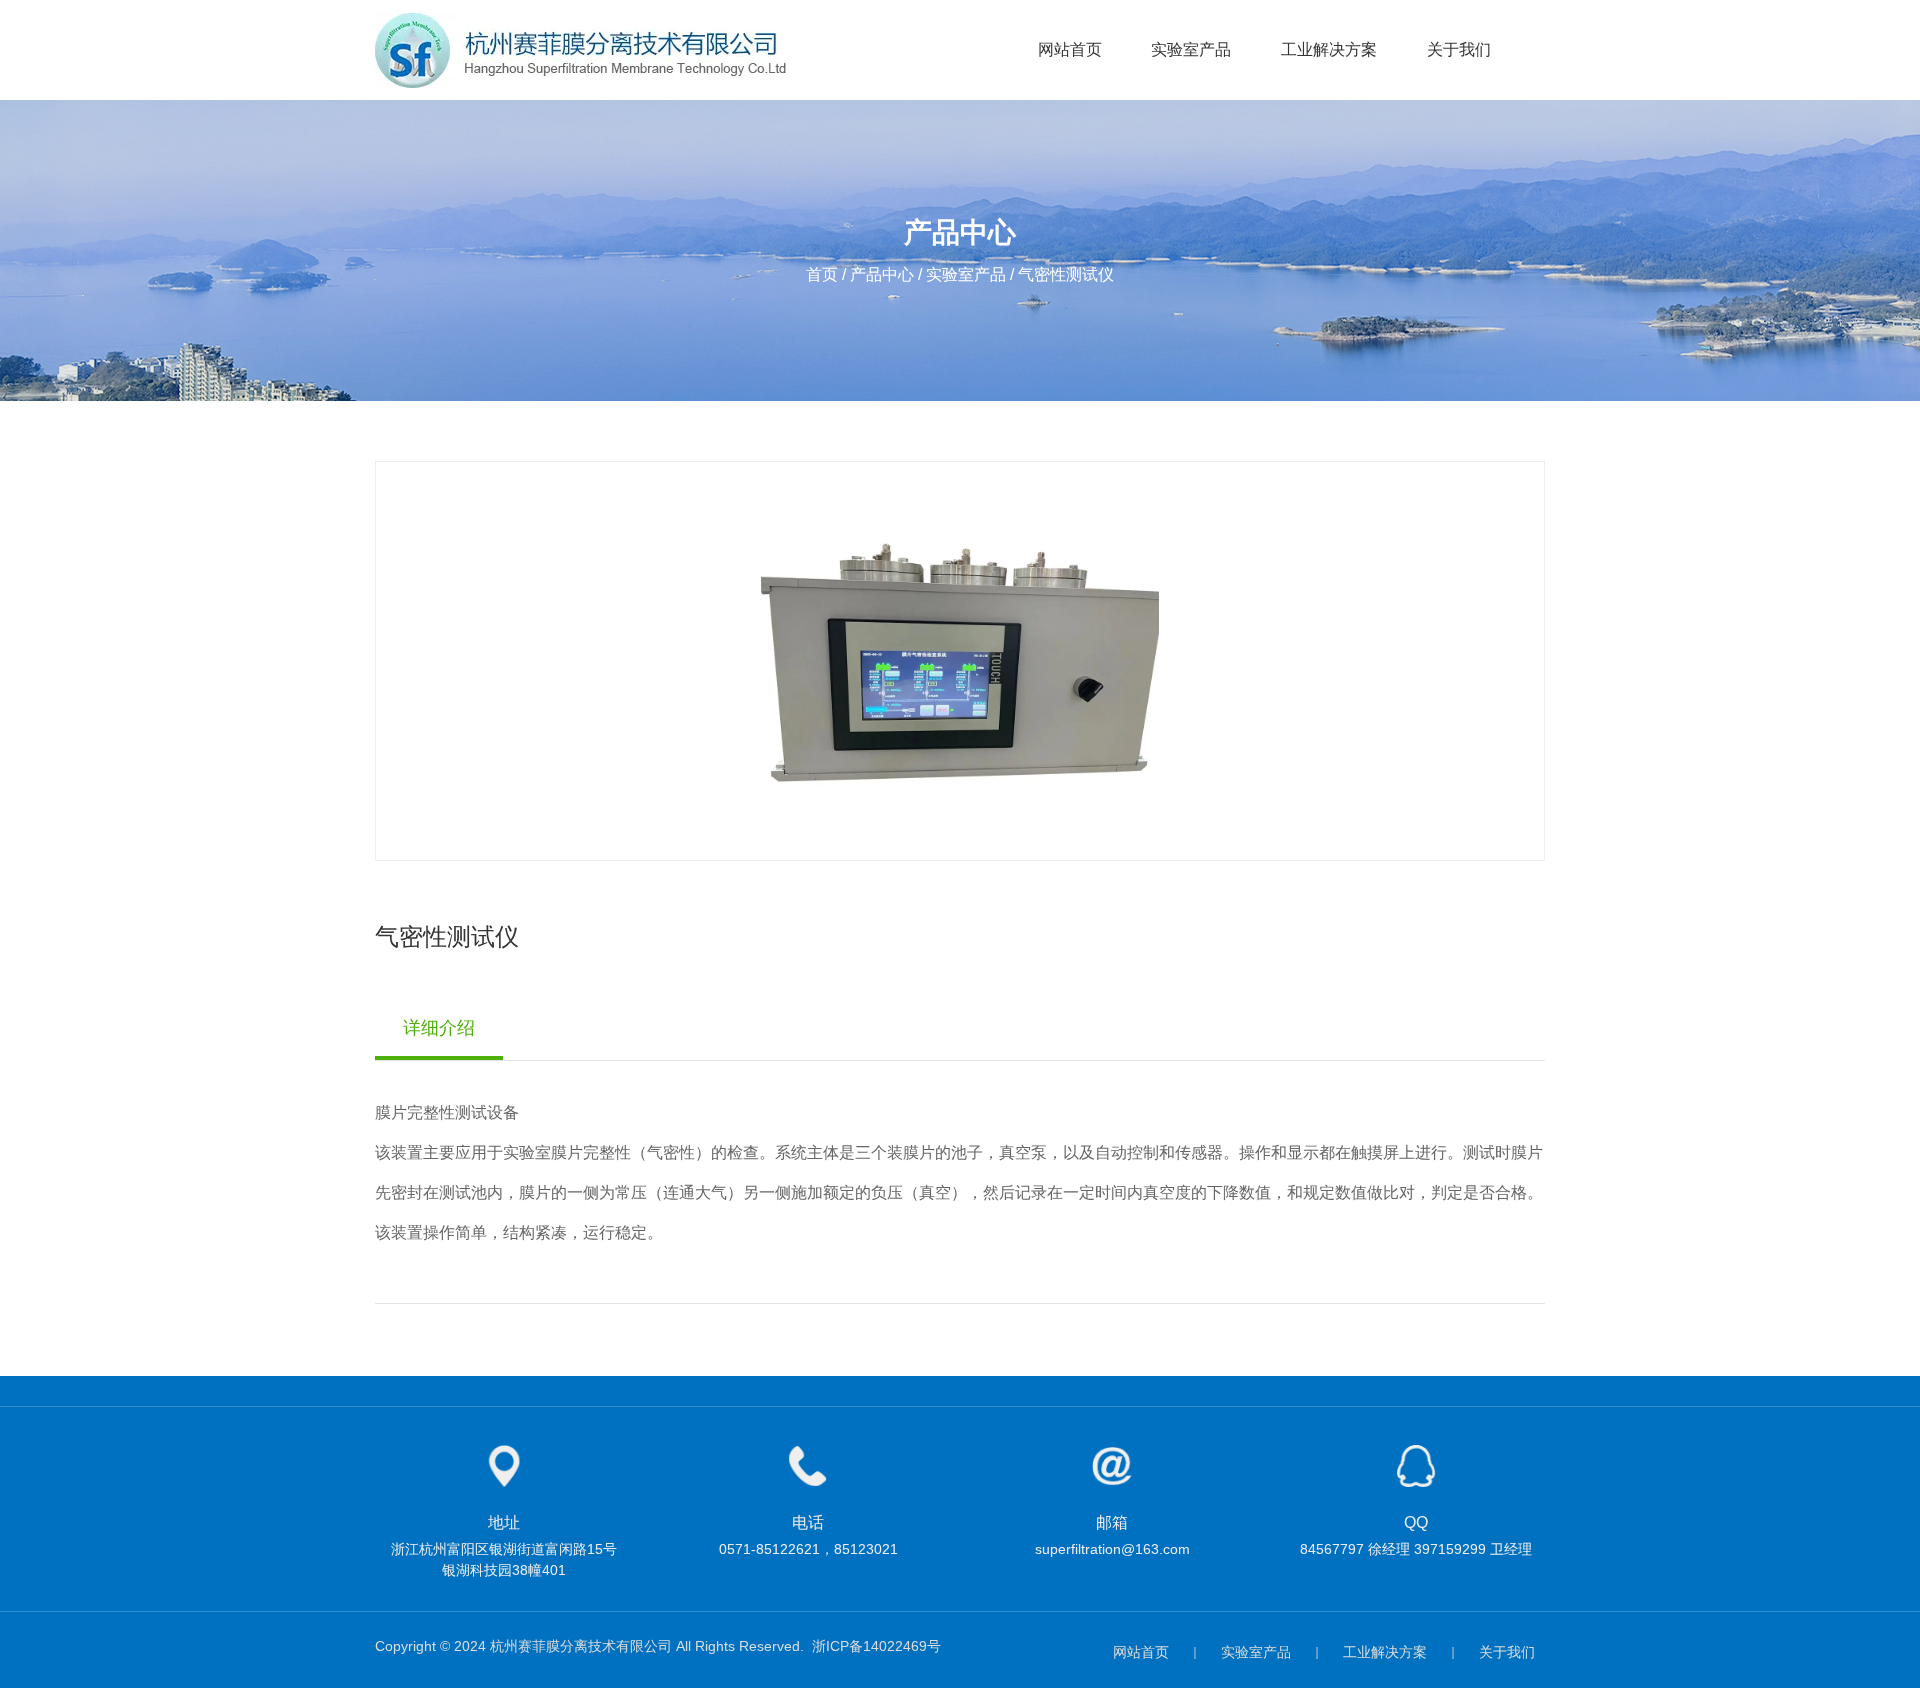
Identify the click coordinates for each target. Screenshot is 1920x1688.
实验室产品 (1191, 49)
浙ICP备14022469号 (876, 1646)
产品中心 (882, 274)
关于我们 (1459, 49)
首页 (824, 274)
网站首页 (1070, 49)
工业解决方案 (1329, 49)
